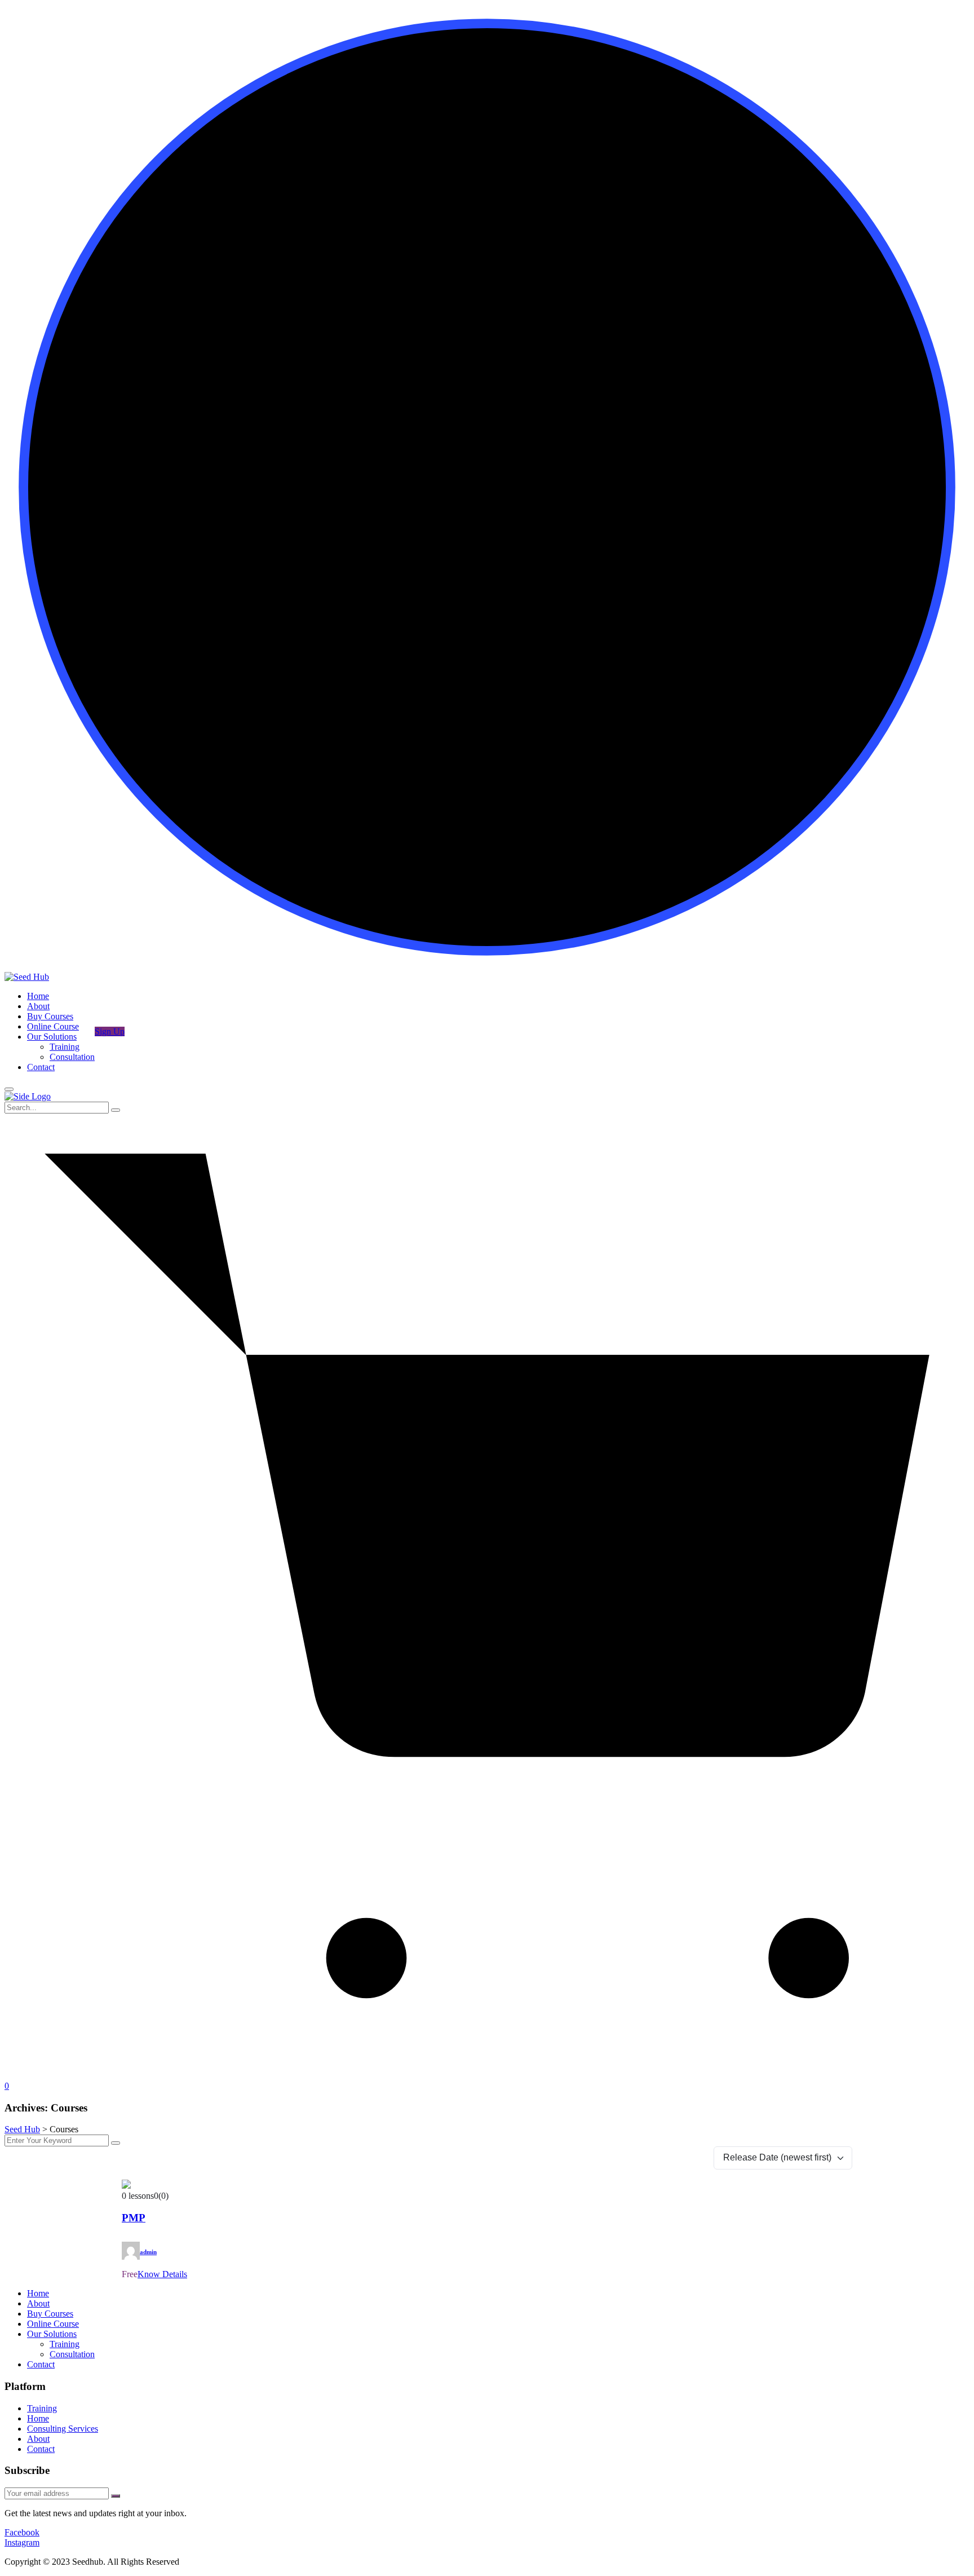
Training (65, 1047)
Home (38, 996)
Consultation (72, 1057)
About (38, 1006)
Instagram (22, 2542)
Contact (41, 1067)
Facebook (22, 2532)
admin (148, 2252)
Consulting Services (63, 2429)
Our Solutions (52, 1037)
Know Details (162, 2274)
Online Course (53, 1026)
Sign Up (110, 1031)
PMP (134, 2218)
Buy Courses (50, 1016)
